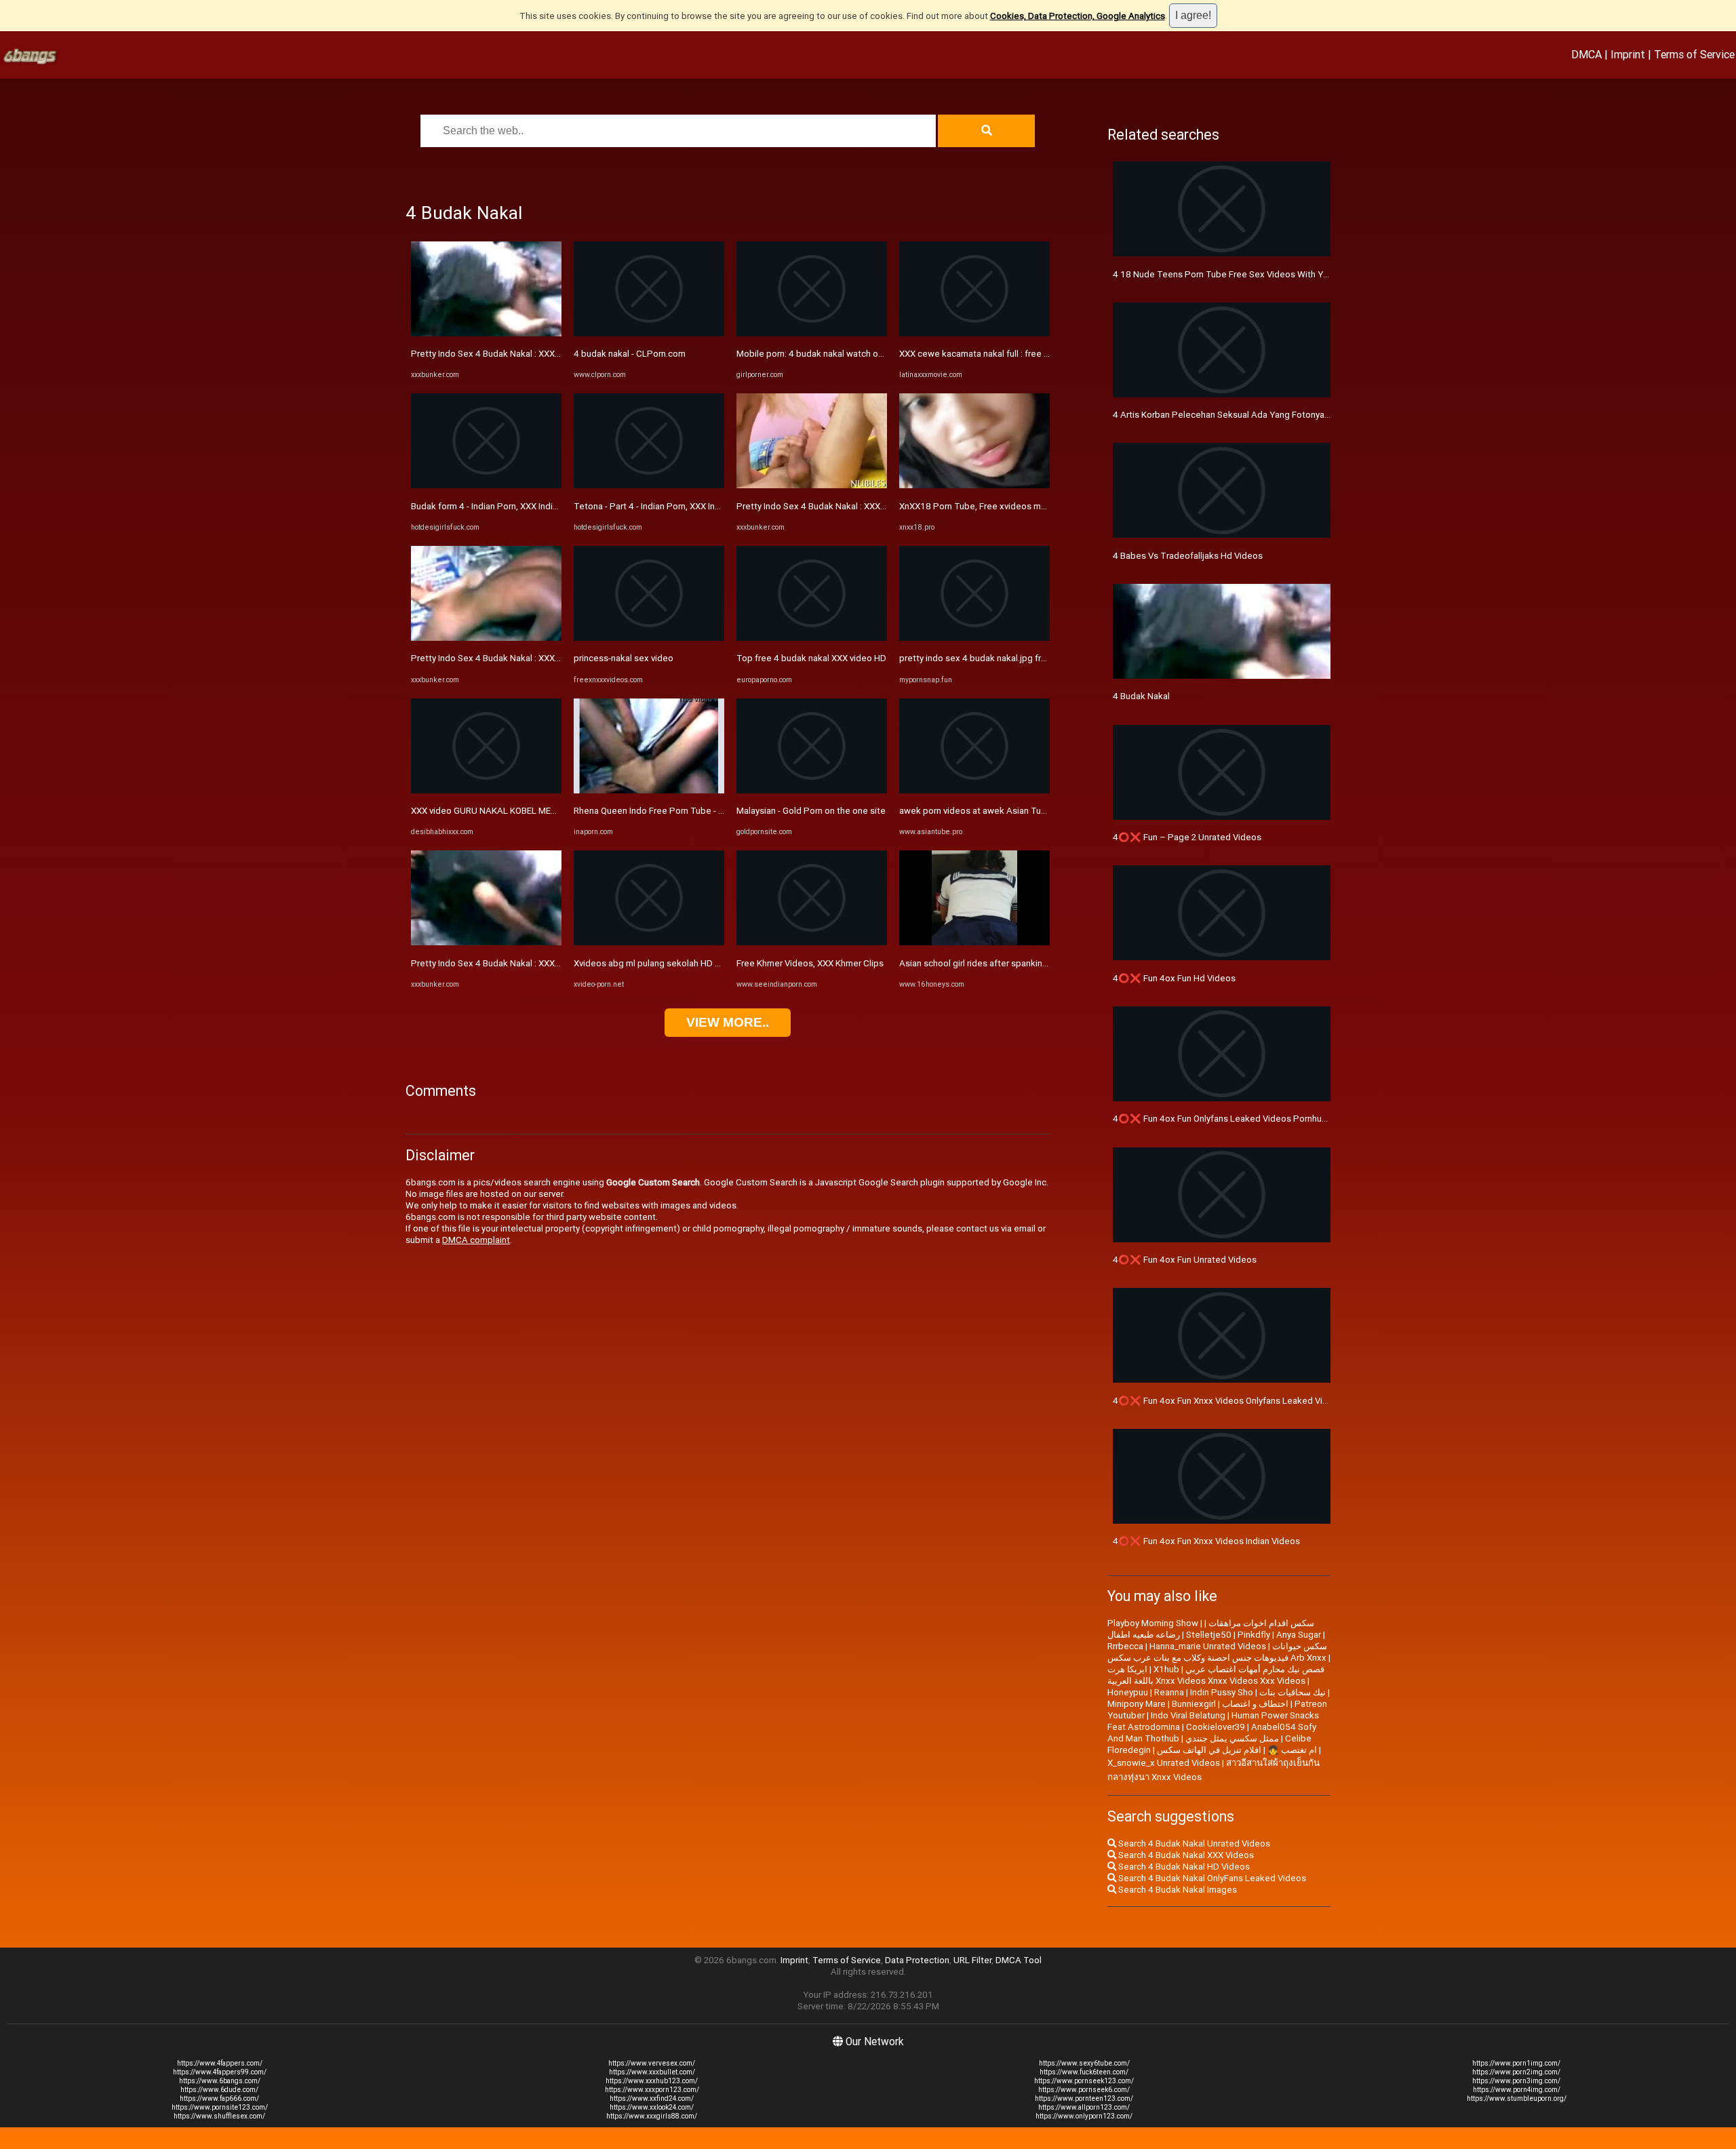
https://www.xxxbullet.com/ (652, 2072)
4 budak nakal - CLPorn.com (630, 354)
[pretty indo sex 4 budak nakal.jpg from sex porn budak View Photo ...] (974, 638)
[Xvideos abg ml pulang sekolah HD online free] (649, 942)
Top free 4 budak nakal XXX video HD (811, 658)
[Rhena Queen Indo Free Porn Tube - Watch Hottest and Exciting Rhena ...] (649, 790)
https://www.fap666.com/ (219, 2098)
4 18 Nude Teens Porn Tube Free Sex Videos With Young (1228, 274)
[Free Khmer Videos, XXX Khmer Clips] (812, 942)
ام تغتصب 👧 (1292, 1750)
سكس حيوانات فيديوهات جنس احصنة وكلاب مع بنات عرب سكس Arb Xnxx (1217, 1652)
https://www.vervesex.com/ (652, 2063)
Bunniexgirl (1194, 1704)
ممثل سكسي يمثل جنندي (1232, 1738)
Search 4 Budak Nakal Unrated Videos (1193, 1844)
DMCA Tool (1019, 1960)
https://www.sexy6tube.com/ (1084, 2063)
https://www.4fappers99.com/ (220, 2072)
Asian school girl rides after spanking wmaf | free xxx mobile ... (1024, 963)
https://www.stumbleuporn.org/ (1517, 2098)
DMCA (1586, 54)
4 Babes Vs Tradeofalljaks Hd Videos (1188, 556)
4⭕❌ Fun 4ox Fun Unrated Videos (1185, 1260)
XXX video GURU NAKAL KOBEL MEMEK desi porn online (523, 811)
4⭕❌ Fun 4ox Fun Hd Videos (1174, 978)
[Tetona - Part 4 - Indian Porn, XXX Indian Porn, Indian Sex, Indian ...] (649, 485)
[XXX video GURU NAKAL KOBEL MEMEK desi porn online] (486, 790)
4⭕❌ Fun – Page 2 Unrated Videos (1187, 837)
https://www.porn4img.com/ (1517, 2090)
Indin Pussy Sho (1222, 1692)
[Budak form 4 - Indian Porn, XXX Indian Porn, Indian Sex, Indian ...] (486, 485)
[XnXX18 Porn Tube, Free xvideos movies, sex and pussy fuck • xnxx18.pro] (974, 485)
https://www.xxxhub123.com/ (652, 2081)
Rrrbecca (1125, 1646)
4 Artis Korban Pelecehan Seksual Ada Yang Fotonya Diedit (1232, 415)
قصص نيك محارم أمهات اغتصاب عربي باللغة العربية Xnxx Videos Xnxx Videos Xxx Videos (1216, 1675)
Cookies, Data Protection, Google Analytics (1078, 16)
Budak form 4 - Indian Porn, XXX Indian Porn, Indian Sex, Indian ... (538, 506)
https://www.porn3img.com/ (1516, 2081)
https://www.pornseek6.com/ (1084, 2090)
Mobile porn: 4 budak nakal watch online (817, 354)
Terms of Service (1694, 54)
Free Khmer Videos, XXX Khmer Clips (810, 963)
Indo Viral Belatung (1188, 1715)
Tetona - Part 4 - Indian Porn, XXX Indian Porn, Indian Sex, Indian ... (704, 506)
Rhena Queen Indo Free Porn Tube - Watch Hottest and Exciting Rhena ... (719, 811)
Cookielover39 (1216, 1727)
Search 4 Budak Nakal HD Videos (1183, 1867)
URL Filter (972, 1960)
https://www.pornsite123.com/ (220, 2107)
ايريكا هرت (1127, 1669)
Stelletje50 (1209, 1635)
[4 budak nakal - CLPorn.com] (649, 333)
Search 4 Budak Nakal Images (1177, 1890)
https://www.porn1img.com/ (1516, 2063)
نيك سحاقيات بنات (1293, 1692)
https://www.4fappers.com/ (220, 2063)
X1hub (1166, 1669)
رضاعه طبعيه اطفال (1144, 1635)
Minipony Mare (1137, 1704)
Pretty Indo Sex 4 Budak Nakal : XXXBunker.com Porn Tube (528, 354)
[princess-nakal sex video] (649, 638)
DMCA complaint (476, 1240)
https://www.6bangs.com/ (220, 2081)
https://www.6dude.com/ (219, 2090)
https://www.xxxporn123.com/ (652, 2090)
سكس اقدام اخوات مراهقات (1261, 1623)
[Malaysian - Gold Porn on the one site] (812, 790)
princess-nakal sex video (624, 658)
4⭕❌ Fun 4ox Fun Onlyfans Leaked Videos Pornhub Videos (1235, 1119)
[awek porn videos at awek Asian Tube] (974, 790)
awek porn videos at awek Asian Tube (975, 811)
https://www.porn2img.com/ (1516, 2072)
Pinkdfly (1254, 1635)
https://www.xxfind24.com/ (652, 2098)
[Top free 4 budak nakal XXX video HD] (812, 638)
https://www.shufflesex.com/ (219, 2116)
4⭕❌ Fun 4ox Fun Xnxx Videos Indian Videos (1206, 1541)
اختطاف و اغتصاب (1255, 1704)
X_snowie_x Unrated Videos (1164, 1763)
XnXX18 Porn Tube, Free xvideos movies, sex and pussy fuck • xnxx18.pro (1048, 506)
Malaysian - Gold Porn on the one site (811, 811)
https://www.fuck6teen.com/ (1084, 2072)
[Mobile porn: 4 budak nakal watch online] (812, 333)
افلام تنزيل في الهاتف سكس (1209, 1750)
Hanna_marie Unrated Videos (1208, 1646)
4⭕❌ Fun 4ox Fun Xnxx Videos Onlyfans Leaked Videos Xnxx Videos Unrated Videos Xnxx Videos (1313, 1401)
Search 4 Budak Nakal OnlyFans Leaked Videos (1211, 1878)
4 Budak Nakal (1141, 696)
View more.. (728, 1022)
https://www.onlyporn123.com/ (1084, 2116)
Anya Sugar (1299, 1635)
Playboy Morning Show (1153, 1623)
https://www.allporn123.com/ (1084, 2107)
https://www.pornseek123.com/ (1084, 2081)
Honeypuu (1128, 1692)
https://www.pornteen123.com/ (1084, 2098)
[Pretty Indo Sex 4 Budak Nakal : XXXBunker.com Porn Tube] (486, 333)
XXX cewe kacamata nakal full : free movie (984, 354)
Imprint (1628, 54)
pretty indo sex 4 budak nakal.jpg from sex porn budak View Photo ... (1037, 658)
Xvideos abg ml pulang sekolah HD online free (666, 963)
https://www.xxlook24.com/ (652, 2107)
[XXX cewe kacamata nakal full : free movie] (974, 333)
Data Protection (917, 1960)
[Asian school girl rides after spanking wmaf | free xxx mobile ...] (974, 942)
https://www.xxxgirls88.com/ (652, 2116)
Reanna (1169, 1692)
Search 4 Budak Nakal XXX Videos (1185, 1855)
